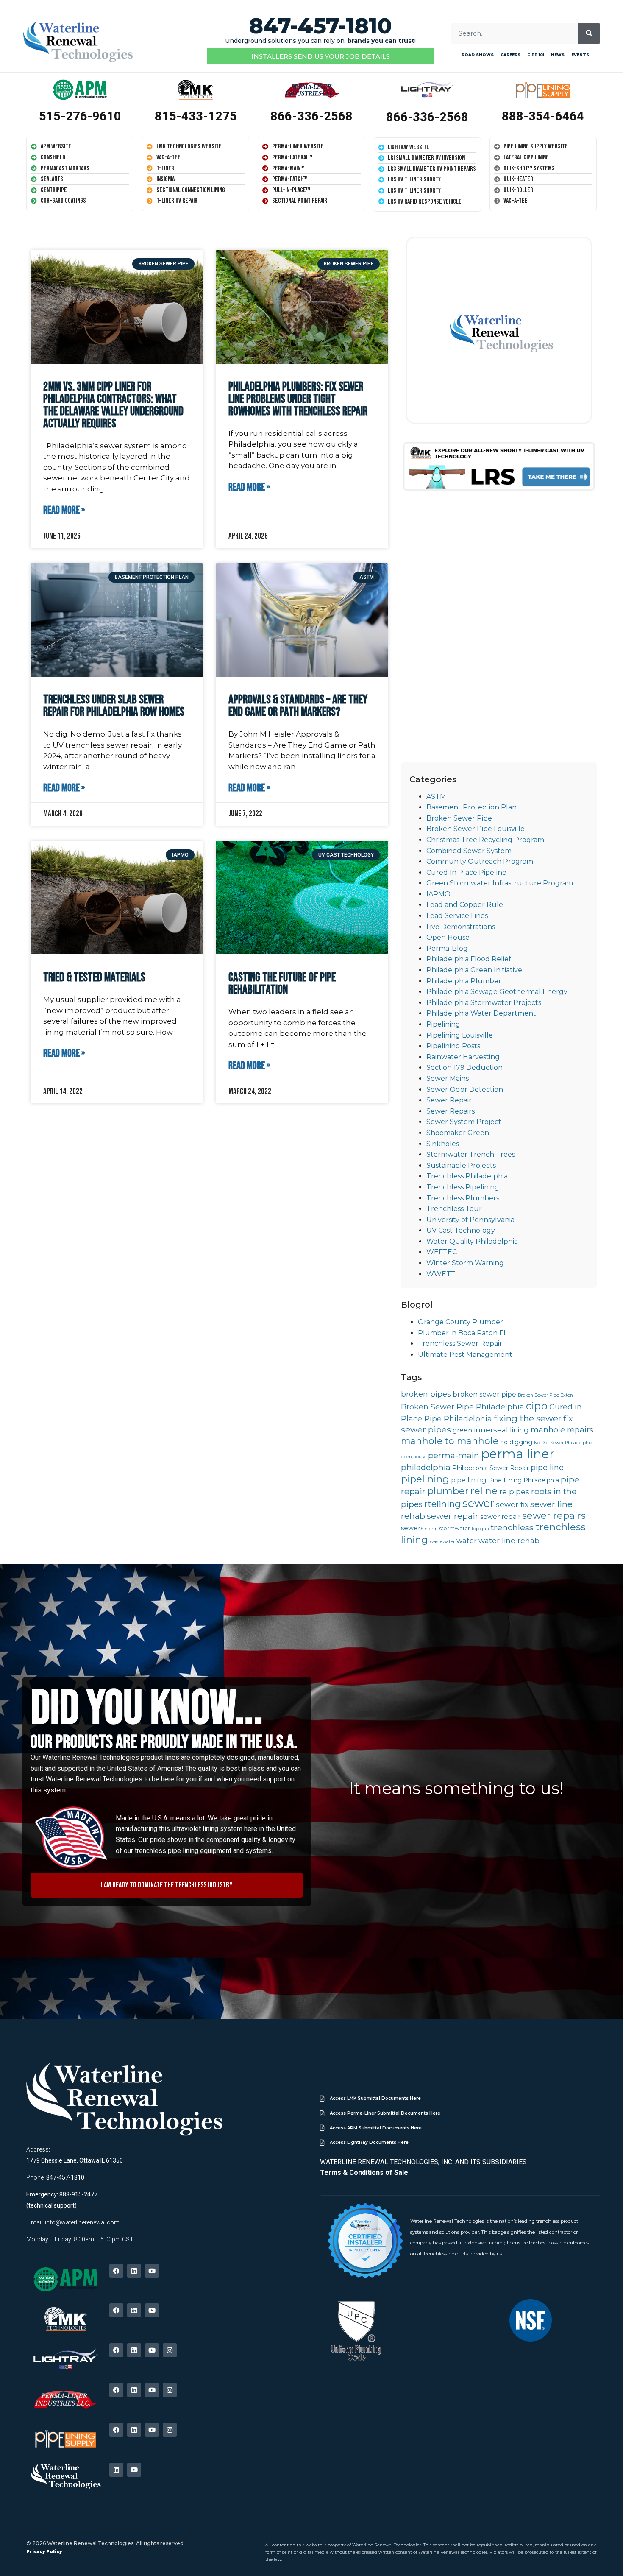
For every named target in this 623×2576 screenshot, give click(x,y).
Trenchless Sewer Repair (460, 1344)
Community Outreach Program (480, 861)
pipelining (425, 1479)
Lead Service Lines (457, 916)
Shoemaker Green (458, 1133)
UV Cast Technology (461, 1230)
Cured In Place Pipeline (466, 872)
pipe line (547, 1468)
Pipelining (443, 1024)
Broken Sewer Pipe (459, 818)
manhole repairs (562, 1430)
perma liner (518, 1454)
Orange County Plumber (460, 1322)
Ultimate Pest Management (465, 1355)
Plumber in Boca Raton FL (463, 1333)
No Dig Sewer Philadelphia (563, 1443)
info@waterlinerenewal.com (82, 2222)
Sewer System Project (464, 1122)
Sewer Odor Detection (465, 1090)
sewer (478, 1503)
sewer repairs (554, 1516)
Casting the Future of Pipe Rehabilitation (282, 984)
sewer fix (512, 1504)
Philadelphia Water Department (481, 1013)
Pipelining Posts (453, 1046)
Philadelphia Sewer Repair (491, 1468)
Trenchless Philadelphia (467, 1176)
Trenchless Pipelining (463, 1187)
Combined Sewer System (469, 851)
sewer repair (453, 1516)
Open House (448, 937)
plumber (448, 1491)
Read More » (64, 511)
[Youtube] (152, 2271)
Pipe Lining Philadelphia (524, 1480)
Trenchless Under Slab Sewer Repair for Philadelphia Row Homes (114, 706)
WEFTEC (442, 1252)
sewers (412, 1528)
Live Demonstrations (461, 927)
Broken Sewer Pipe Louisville (476, 829)
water (467, 1541)
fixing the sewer (528, 1418)
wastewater (442, 1542)
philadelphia (426, 1467)
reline (484, 1491)
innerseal (491, 1430)
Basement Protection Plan (471, 807)
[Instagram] (170, 2350)
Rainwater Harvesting (463, 1057)
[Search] (589, 33)
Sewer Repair (449, 1100)
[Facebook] (116, 2271)
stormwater (455, 1528)
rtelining (442, 1504)
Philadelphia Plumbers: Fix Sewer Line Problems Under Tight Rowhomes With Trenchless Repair (298, 399)
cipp (537, 1406)
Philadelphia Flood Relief (469, 959)
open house (414, 1457)
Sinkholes (443, 1144)
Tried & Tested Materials (94, 978)
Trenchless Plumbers (463, 1198)
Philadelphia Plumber (464, 981)
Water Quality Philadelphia (472, 1241)
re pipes (514, 1492)
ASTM (436, 797)
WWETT (441, 1274)
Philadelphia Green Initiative (474, 970)
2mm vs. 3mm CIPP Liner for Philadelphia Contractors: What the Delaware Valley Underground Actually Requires (113, 405)
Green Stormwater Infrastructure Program (500, 883)
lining (519, 1430)
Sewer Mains (448, 1079)
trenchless (512, 1527)
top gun (480, 1529)
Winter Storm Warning (465, 1263)
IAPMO (438, 894)
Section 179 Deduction (464, 1068)
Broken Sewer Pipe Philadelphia (463, 1407)
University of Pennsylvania (470, 1220)
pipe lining (469, 1480)
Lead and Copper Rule (465, 905)
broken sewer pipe (484, 1394)
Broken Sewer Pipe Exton (545, 1395)
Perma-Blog (447, 948)
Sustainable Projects (461, 1165)
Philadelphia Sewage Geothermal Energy (497, 992)
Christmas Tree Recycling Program (485, 840)
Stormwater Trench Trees (471, 1154)
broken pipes (426, 1394)
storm (431, 1529)
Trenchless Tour (454, 1209)
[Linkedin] (134, 2271)
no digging (516, 1442)
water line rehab (509, 1540)
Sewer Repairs (451, 1111)
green (462, 1430)
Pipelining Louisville (460, 1035)
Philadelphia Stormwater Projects (484, 1003)
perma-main (454, 1455)
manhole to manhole (450, 1441)
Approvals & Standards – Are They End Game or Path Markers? (298, 706)
